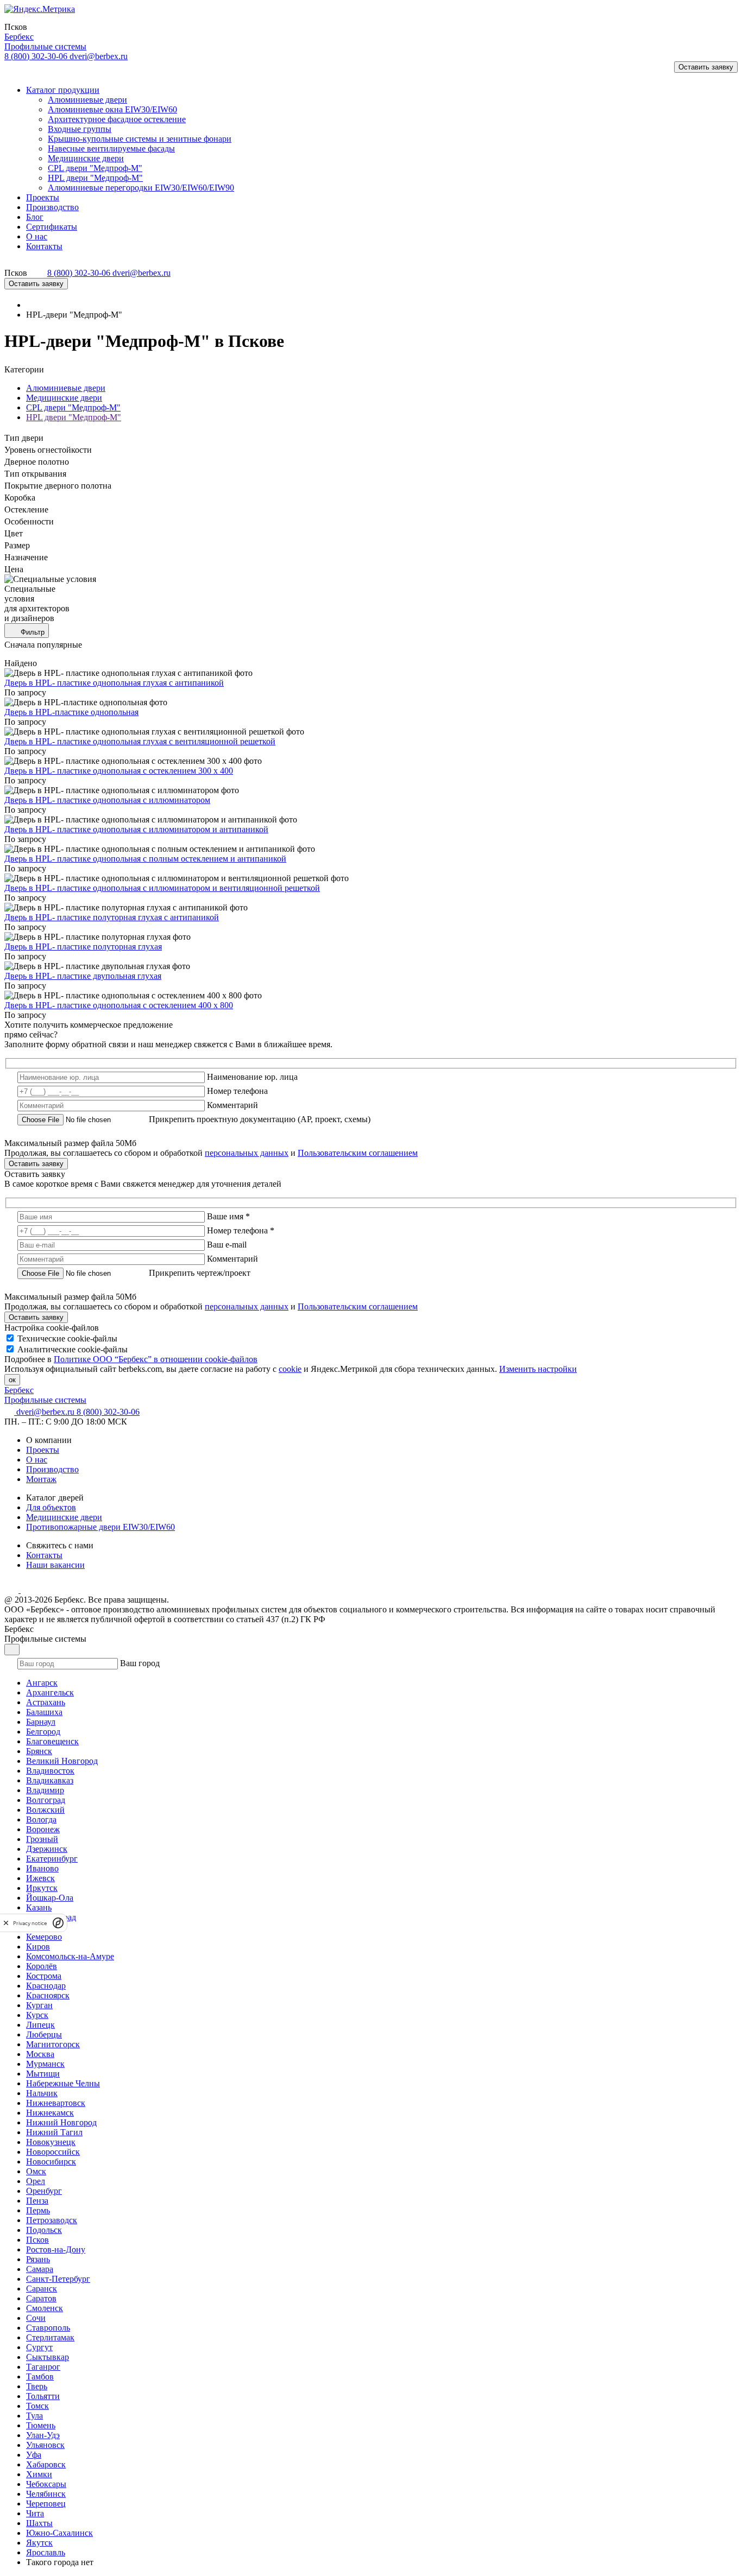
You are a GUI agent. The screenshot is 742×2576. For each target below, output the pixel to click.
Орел (36, 2181)
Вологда (41, 1819)
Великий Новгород (62, 1761)
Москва (40, 2054)
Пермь (38, 2210)
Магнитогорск (53, 2044)
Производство (52, 1469)
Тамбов (40, 2376)
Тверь (37, 2386)
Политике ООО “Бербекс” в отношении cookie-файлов (156, 1359)
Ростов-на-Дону (56, 2249)
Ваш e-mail (227, 1245)
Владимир (45, 1790)
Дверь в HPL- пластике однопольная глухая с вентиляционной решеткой (140, 741)
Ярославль (46, 2552)
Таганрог (43, 2367)
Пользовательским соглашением (358, 1153)
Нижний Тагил (54, 2132)
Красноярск (48, 1995)
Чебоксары (46, 2484)
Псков (37, 2240)
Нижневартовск (56, 2103)
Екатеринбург (52, 1859)
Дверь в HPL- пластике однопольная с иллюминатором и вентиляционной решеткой (162, 888)
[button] (18, 71)
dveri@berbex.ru (99, 56)
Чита (35, 2513)
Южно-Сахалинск (59, 2533)
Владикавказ (50, 1780)
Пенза (37, 2201)
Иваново (42, 1868)
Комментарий (232, 1105)
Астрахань (46, 1702)
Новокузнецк (51, 2142)
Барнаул (41, 1722)
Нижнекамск (50, 2113)
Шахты (39, 2523)
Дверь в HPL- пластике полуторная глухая (83, 947)
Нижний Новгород (61, 2122)
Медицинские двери (64, 398)
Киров (38, 1947)
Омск (36, 2171)
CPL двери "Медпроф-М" (73, 407)
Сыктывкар (48, 2357)
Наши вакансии (55, 1565)
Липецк (40, 2025)
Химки (39, 2474)
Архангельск (50, 1692)
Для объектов (51, 1507)
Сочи (36, 2318)
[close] (6, 1923)
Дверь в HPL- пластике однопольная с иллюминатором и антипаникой (136, 829)
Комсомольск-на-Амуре (70, 1956)
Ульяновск (45, 2445)
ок (12, 1380)
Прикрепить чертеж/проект (200, 1273)
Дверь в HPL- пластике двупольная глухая (83, 976)
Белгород (43, 1732)
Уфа (34, 2455)
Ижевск (40, 1878)
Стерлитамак (50, 2337)
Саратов (41, 2298)
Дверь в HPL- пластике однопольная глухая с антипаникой (114, 683)
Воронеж (43, 1829)
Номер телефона (237, 1091)
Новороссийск (53, 2152)
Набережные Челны (63, 2083)
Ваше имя (228, 1216)
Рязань (38, 2259)
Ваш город (140, 1663)
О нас (37, 1460)
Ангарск (42, 1683)
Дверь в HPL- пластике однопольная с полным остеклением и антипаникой (145, 859)
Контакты (44, 1555)
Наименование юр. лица (252, 1077)
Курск (37, 2015)
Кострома (44, 1976)
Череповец (46, 2504)
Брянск (39, 1751)
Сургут (39, 2347)
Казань (39, 1907)
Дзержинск (47, 1849)
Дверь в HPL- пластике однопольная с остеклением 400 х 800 (119, 1005)
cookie (290, 1369)
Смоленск (45, 2308)
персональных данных (247, 1153)
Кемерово (44, 1937)
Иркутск (42, 1888)
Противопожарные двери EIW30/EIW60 (100, 1527)
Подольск (44, 2230)
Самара (40, 2269)
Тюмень (41, 2425)
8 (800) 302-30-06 (37, 56)
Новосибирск (51, 2162)
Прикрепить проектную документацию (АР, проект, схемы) (260, 1119)
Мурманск (45, 2064)
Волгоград (46, 1800)
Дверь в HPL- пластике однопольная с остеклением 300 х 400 (119, 771)
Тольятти (43, 2396)
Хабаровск (46, 2464)
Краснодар (46, 1986)
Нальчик (42, 2093)
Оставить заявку (706, 67)
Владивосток (50, 1771)
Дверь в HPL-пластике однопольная (71, 712)
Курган (39, 2005)
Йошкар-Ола (50, 1898)
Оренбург (44, 2191)
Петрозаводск (52, 2220)
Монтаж (41, 1479)
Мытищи (43, 2074)
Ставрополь (48, 2328)
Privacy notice (30, 1923)
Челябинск (46, 2494)
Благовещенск (52, 1741)
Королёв (42, 1966)
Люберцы (44, 2034)
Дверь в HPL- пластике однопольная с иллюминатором (107, 800)
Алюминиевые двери (66, 388)
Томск (37, 2406)
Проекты (43, 1450)
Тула (34, 2416)
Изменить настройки (538, 1369)
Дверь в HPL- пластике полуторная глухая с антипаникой (112, 917)
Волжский (45, 1810)
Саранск (42, 2289)
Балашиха (44, 1712)
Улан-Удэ (43, 2435)
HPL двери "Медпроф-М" (74, 417)
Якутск (39, 2543)
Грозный (42, 1839)
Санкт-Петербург (58, 2279)
